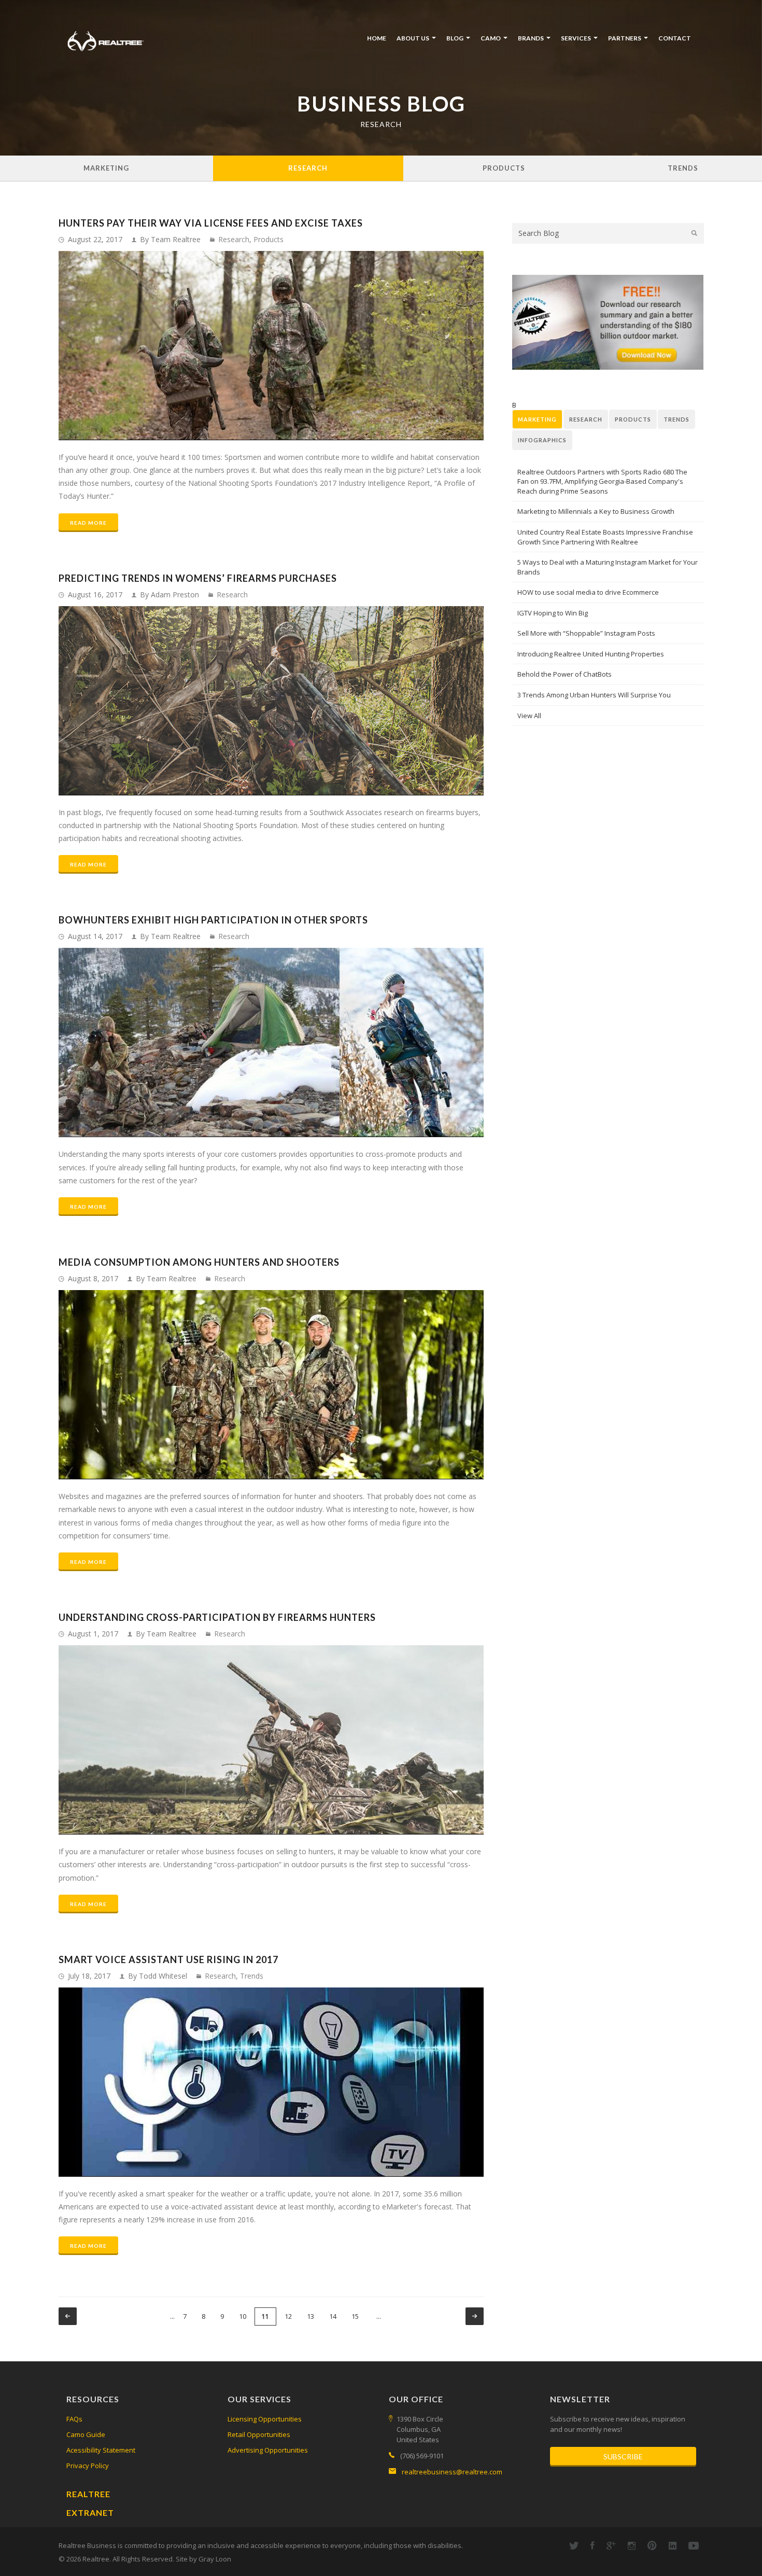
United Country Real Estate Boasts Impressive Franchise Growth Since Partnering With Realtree (605, 537)
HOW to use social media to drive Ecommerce (588, 592)
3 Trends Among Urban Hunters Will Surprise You (594, 695)
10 (243, 2316)
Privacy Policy (88, 2466)
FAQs (74, 2419)
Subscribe (623, 2456)
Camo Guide (86, 2434)
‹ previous (68, 2316)
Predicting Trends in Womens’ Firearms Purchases (198, 578)
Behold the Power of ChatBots (565, 674)
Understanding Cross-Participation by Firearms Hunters (217, 1617)
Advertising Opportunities (268, 2450)
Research (308, 168)
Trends (683, 168)
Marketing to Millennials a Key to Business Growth (596, 511)
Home (377, 38)
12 (288, 2316)
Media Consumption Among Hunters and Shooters (199, 1262)
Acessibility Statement (101, 2450)
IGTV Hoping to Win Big (553, 613)
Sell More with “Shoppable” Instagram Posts (586, 633)
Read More (88, 523)
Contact (675, 38)
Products (504, 168)
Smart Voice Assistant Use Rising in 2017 (168, 1959)
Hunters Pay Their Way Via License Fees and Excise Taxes (211, 223)
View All (529, 716)
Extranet (90, 2512)
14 (333, 2316)
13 (311, 2316)
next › (475, 2316)
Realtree (88, 2494)
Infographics (542, 440)
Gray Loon (215, 2559)
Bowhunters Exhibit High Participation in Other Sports (213, 920)
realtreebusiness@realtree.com (452, 2472)
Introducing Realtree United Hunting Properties (591, 654)
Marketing (106, 168)
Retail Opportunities (259, 2434)
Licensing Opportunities (265, 2419)
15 (355, 2316)
